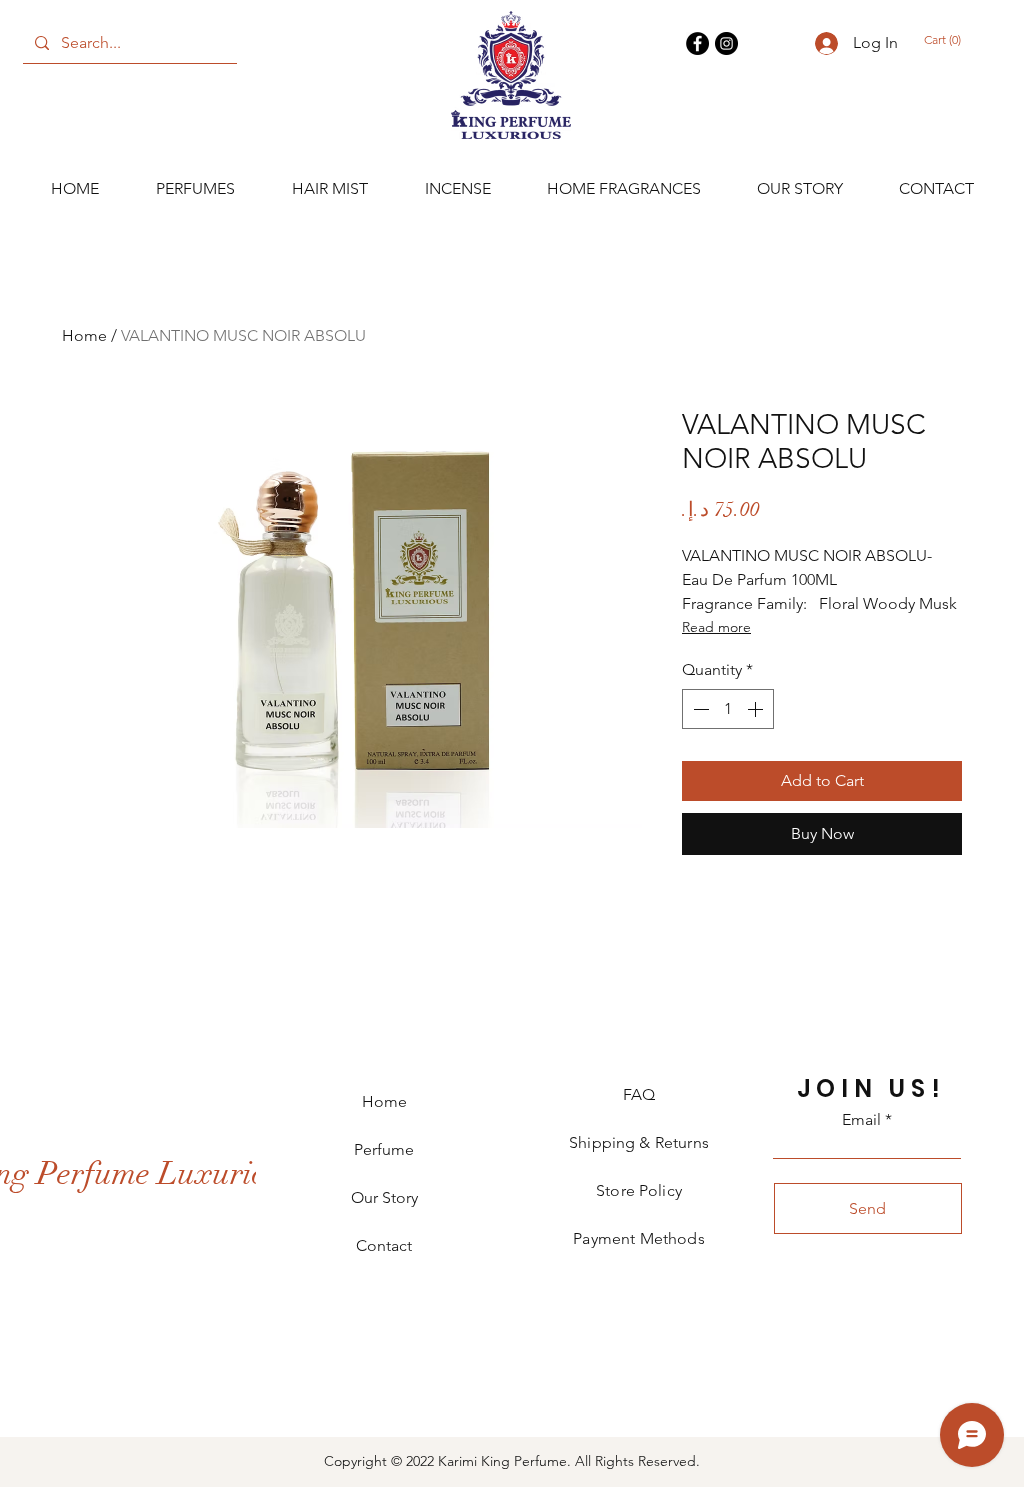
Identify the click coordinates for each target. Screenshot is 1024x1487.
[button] (952, 40)
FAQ (639, 1094)
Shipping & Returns (639, 1142)
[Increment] (757, 709)
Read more (716, 627)
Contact (384, 1245)
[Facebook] (697, 43)
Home (84, 335)
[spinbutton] (728, 709)
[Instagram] (726, 43)
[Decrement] (699, 709)
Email (861, 1120)
